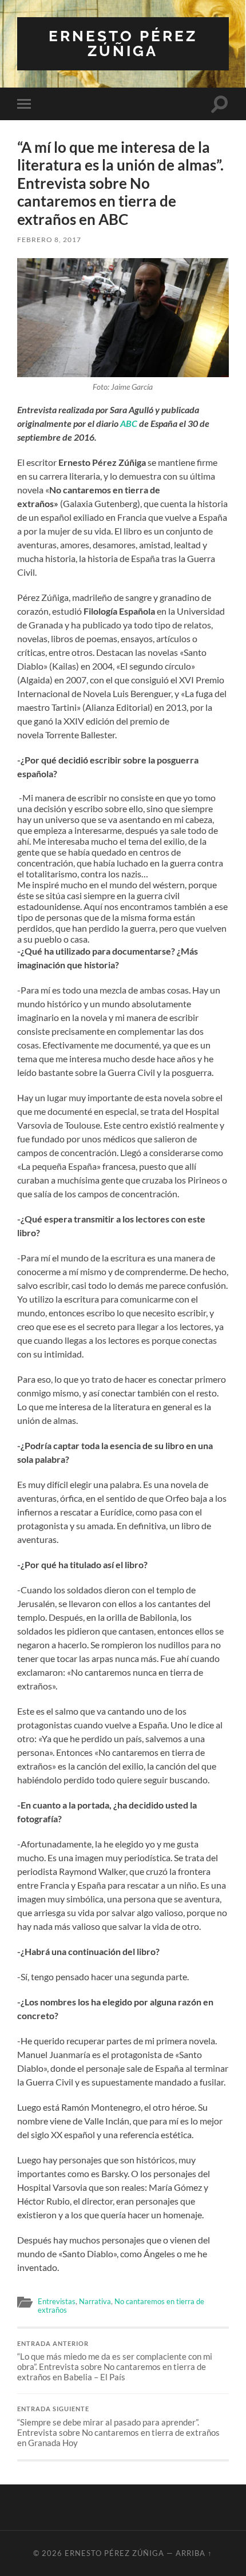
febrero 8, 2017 (49, 240)
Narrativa (95, 2301)
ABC (129, 423)
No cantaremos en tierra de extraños (121, 2306)
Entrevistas (57, 2301)
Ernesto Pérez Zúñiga (123, 43)
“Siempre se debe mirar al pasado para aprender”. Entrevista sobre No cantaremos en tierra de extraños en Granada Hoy (118, 2427)
